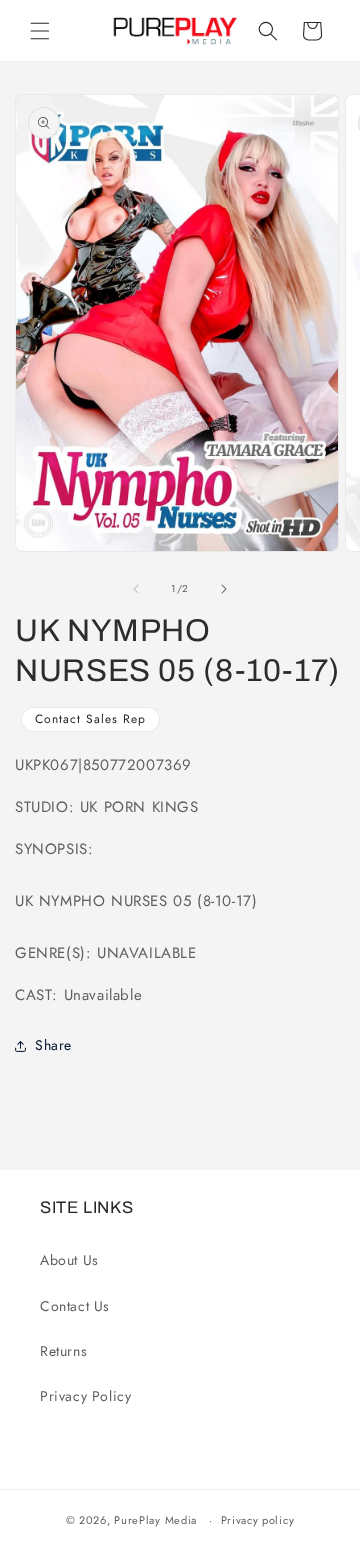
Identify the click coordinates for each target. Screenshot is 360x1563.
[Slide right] (224, 589)
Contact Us (75, 1306)
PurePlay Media (155, 1520)
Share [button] (53, 1045)
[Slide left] (136, 589)
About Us (69, 1260)
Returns (63, 1351)
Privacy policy (258, 1520)
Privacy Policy (85, 1396)
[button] (40, 31)
